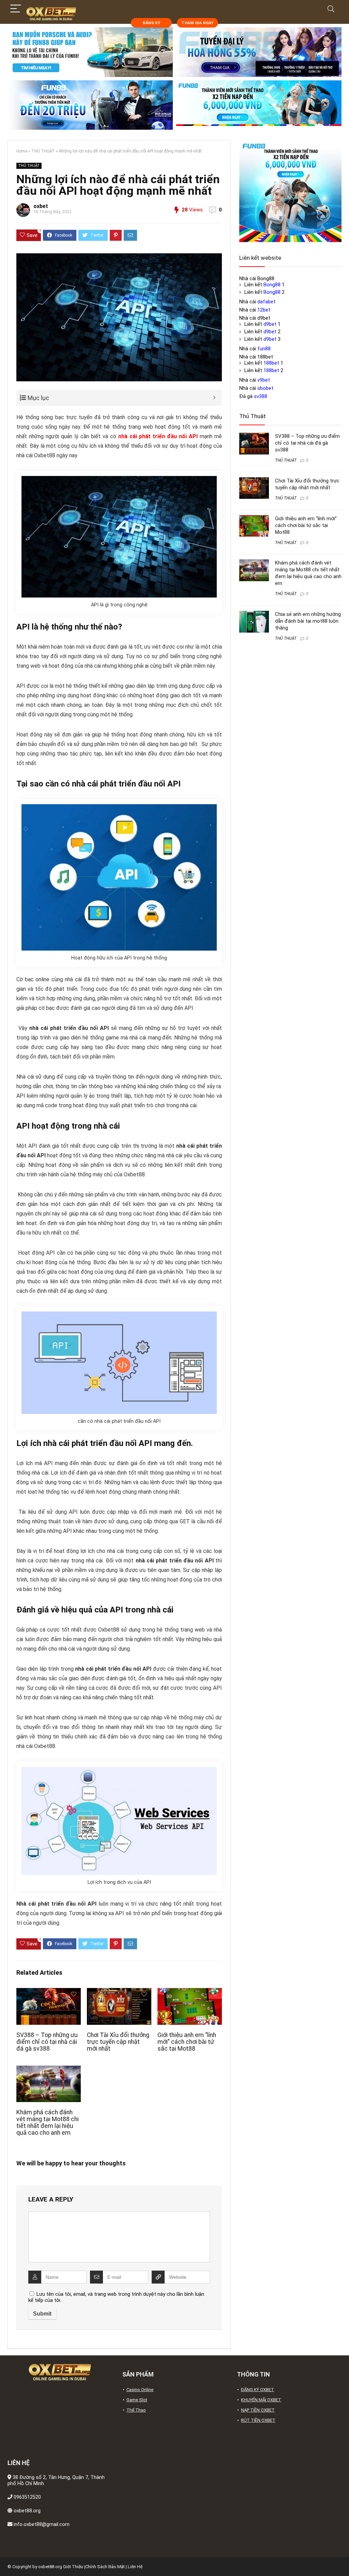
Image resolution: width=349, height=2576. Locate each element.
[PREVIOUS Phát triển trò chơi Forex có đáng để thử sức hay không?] (7, 2559)
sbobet (265, 388)
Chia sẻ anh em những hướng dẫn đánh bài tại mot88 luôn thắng (308, 621)
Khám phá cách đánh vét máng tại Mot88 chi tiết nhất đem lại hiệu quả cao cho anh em (48, 2122)
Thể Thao (136, 2410)
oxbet (41, 206)
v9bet (264, 380)
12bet (264, 310)
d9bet (270, 324)
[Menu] (16, 9)
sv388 (261, 396)
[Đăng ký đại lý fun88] (90, 52)
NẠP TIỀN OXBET (258, 2410)
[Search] (331, 9)
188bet (271, 363)
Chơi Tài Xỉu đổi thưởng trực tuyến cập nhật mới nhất (118, 2042)
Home (22, 151)
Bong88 (272, 285)
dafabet (266, 302)
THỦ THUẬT (43, 151)
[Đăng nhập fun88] (259, 105)
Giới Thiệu (73, 2567)
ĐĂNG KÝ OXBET (257, 2390)
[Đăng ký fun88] (290, 191)
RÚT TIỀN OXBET (258, 2420)
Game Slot (137, 2400)
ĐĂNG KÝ (151, 23)
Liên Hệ (135, 2567)
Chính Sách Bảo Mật (105, 2567)
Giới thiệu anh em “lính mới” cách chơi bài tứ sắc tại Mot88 (187, 2042)
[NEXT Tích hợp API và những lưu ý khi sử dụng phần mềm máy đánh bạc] (342, 2559)
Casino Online (140, 2390)
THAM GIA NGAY (197, 23)
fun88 (264, 349)
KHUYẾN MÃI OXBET (261, 2400)
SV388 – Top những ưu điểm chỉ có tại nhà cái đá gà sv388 (47, 2042)
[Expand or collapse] (214, 398)
